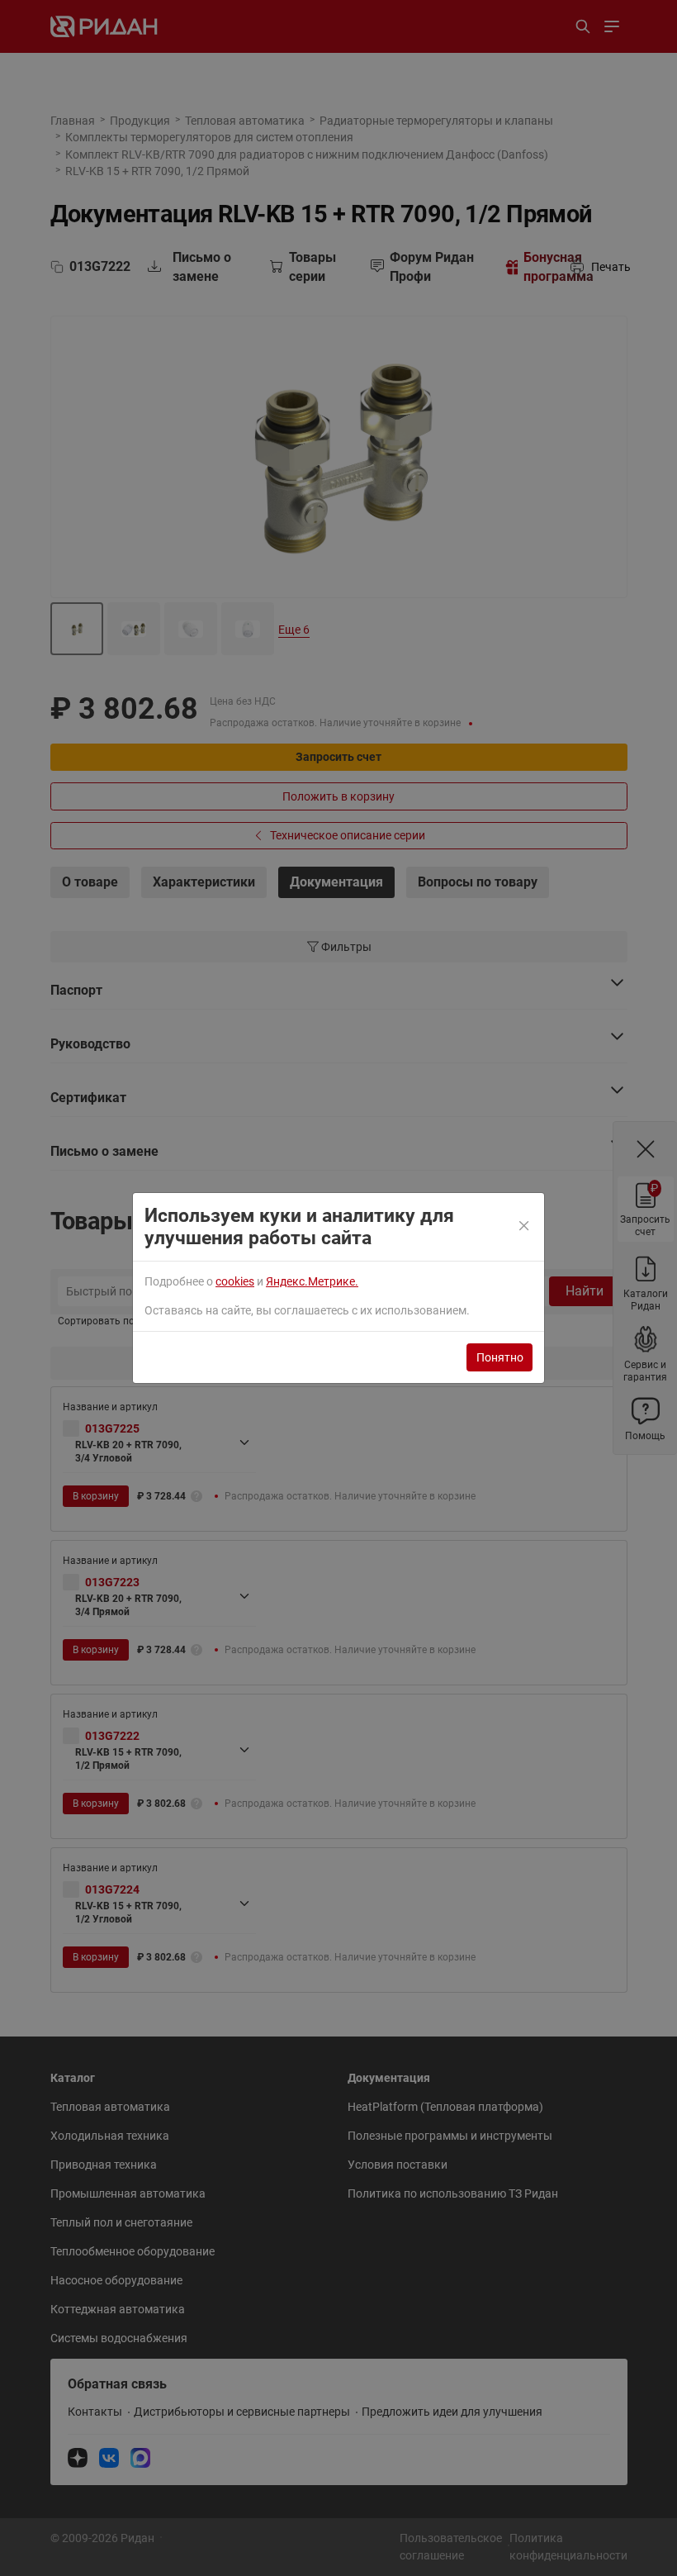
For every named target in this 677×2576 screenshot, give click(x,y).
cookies (235, 1281)
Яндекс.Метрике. (312, 1281)
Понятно (500, 1357)
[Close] (525, 1227)
